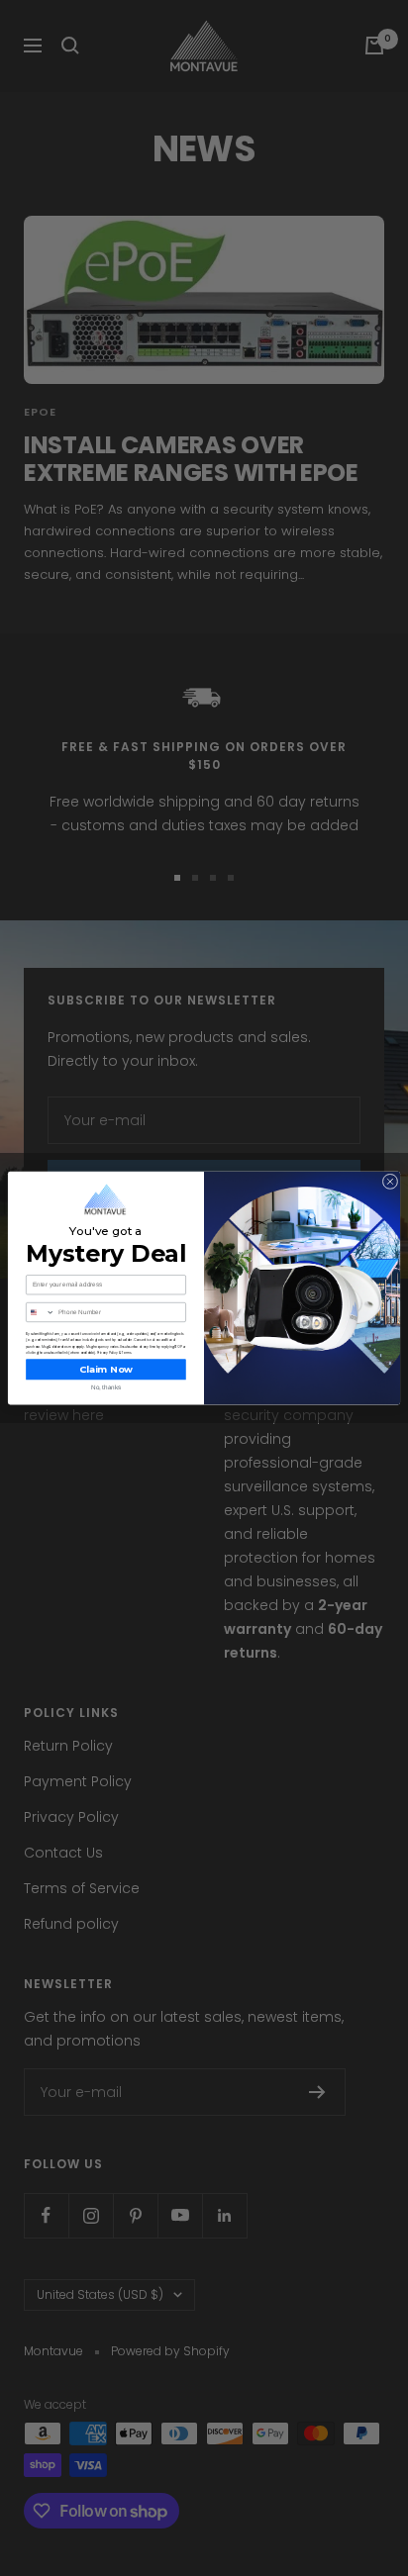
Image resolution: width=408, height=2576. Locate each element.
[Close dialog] (390, 1182)
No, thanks (106, 1387)
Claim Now (106, 1369)
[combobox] (41, 1312)
